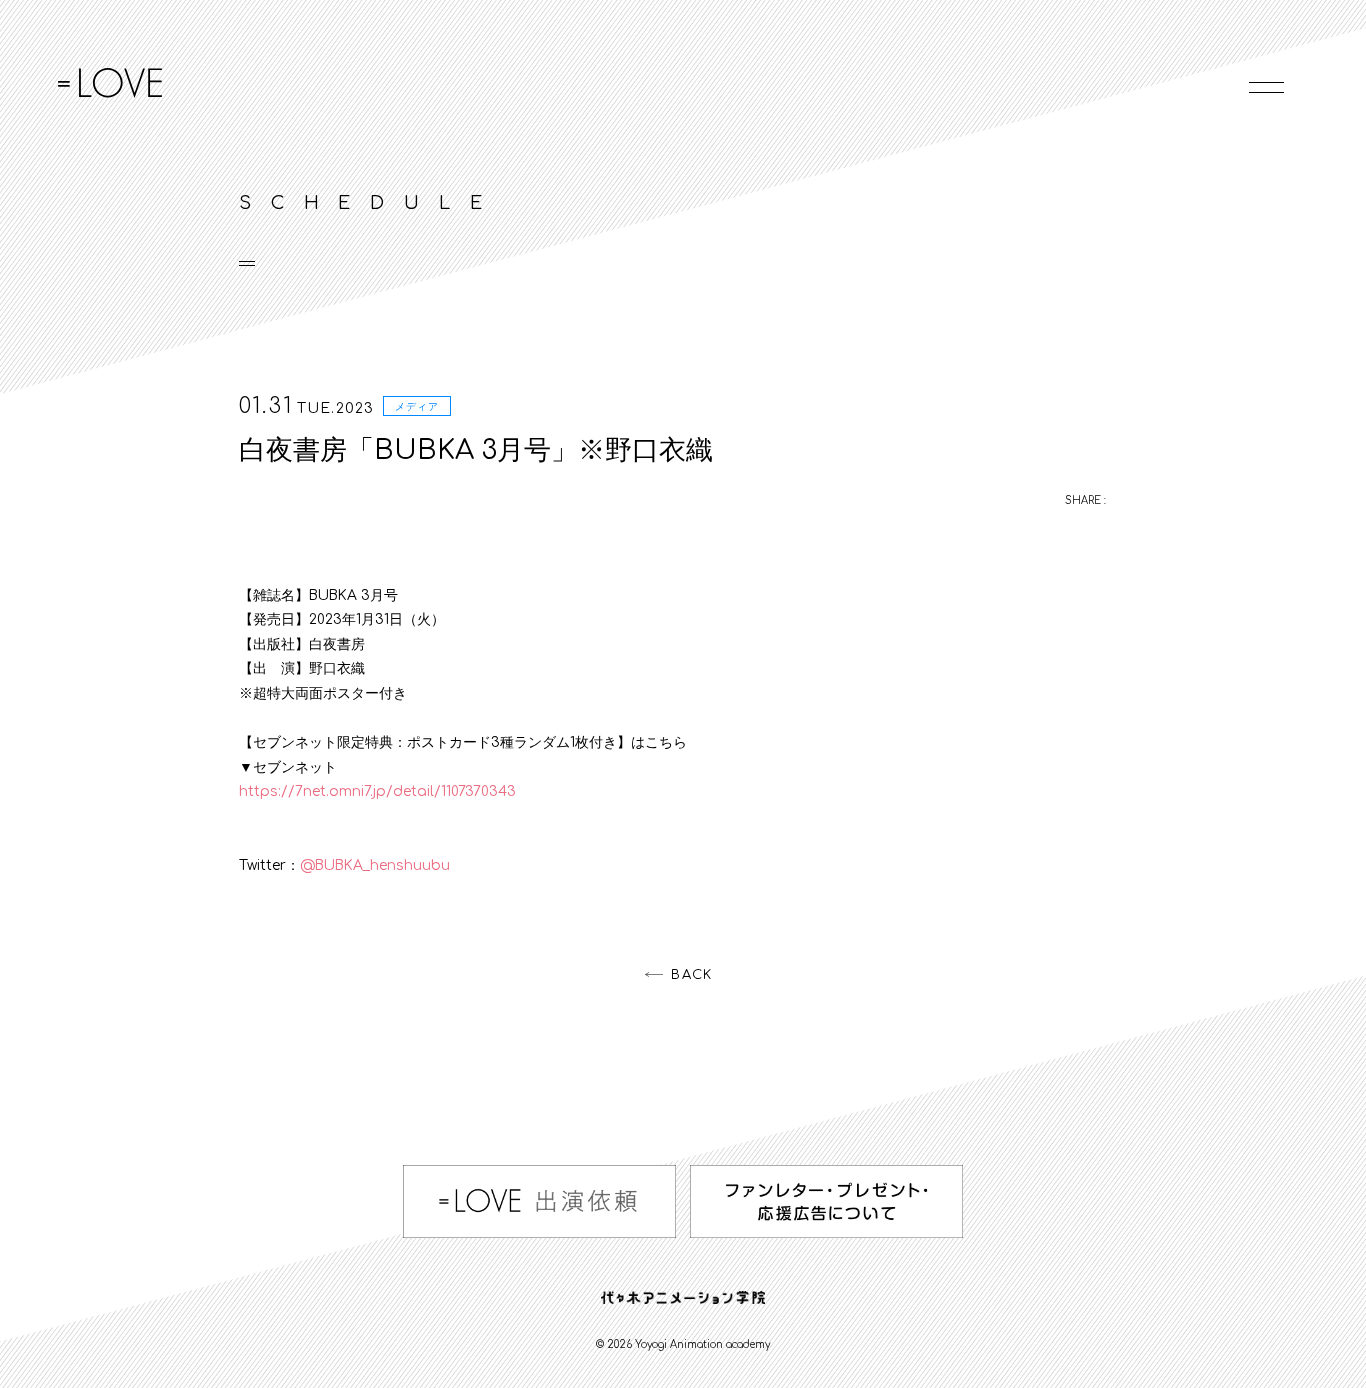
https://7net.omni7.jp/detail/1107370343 (377, 791)
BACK (691, 975)
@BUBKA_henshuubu (375, 865)
